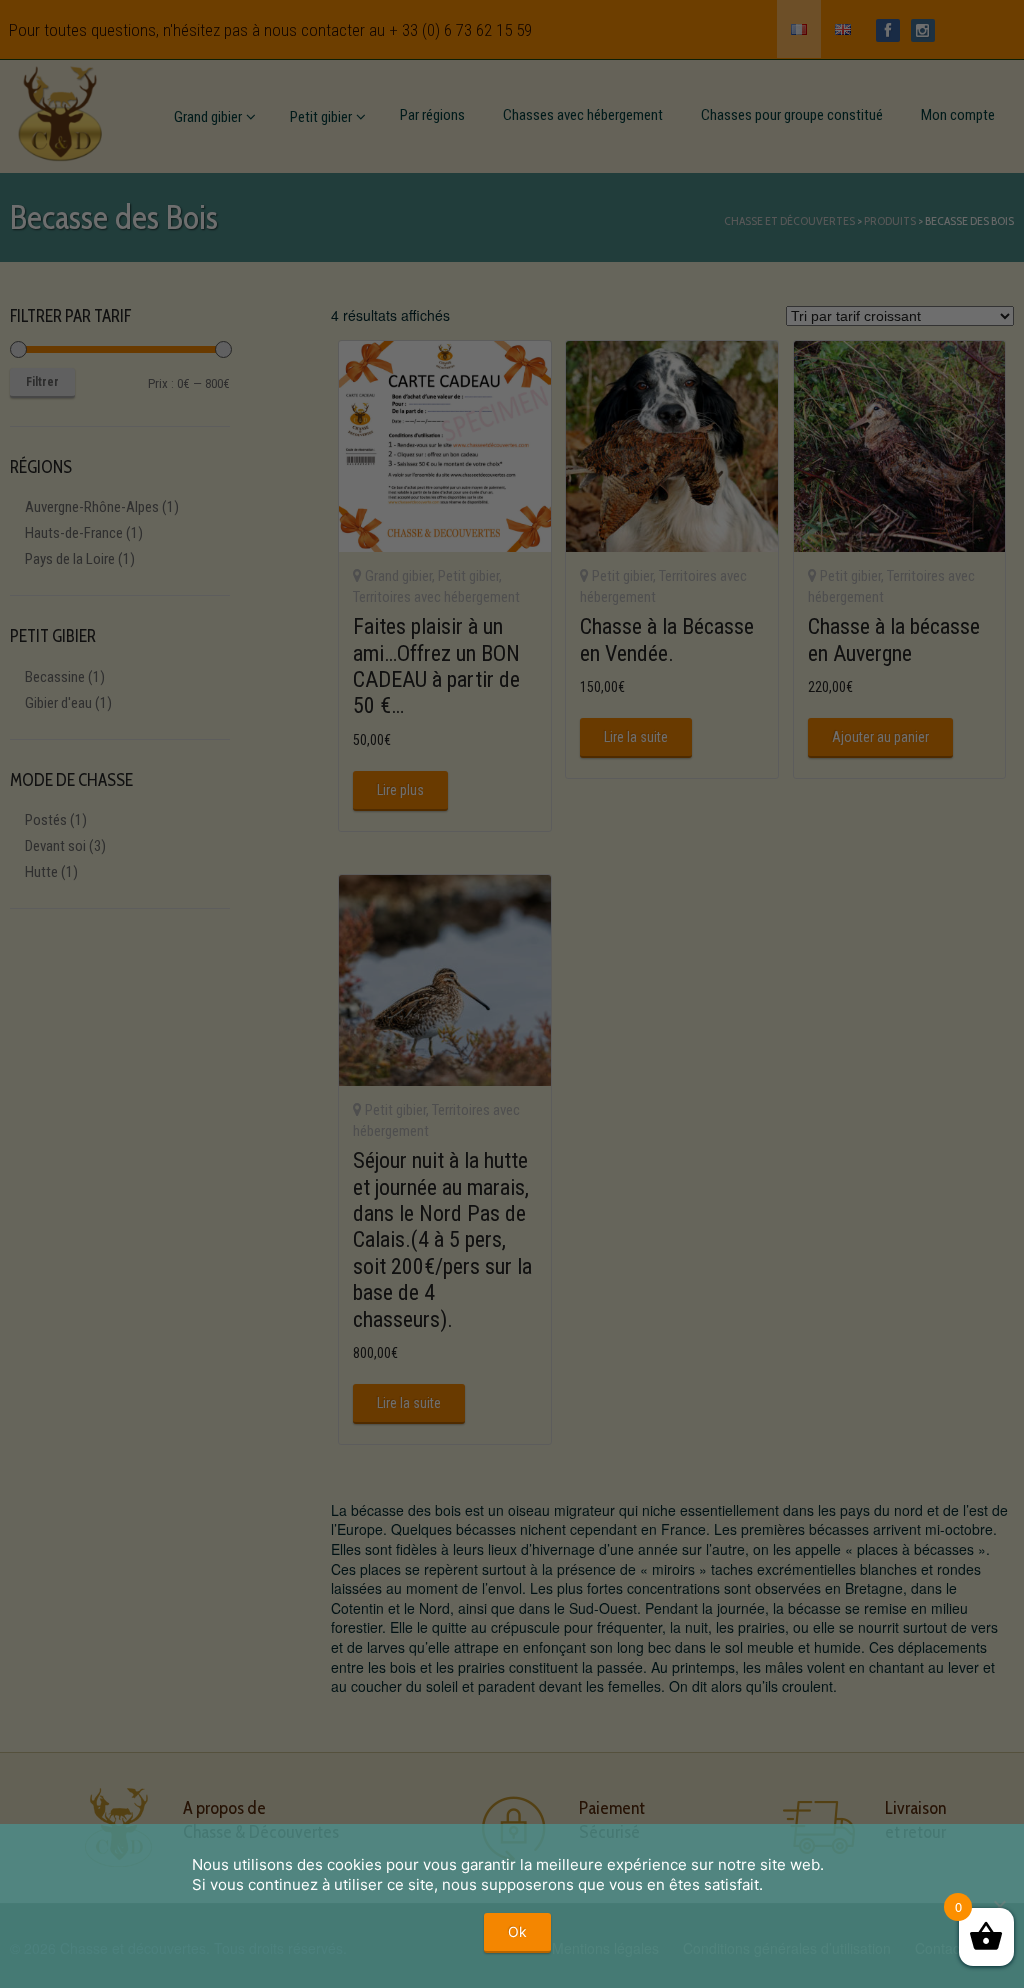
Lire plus (400, 790)
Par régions (432, 115)
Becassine (55, 677)
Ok (517, 1931)
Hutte (41, 872)
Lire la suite (636, 737)
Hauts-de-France (74, 533)
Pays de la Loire (70, 559)
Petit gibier (321, 117)
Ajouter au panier (880, 737)
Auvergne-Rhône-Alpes (92, 507)
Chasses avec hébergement (583, 115)
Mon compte (958, 115)
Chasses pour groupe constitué (792, 115)
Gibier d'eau (58, 703)
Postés (46, 820)
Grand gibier (208, 117)
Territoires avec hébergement (436, 597)
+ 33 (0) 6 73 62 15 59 (460, 30)
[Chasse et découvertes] (60, 109)
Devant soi (55, 846)
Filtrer (42, 382)
